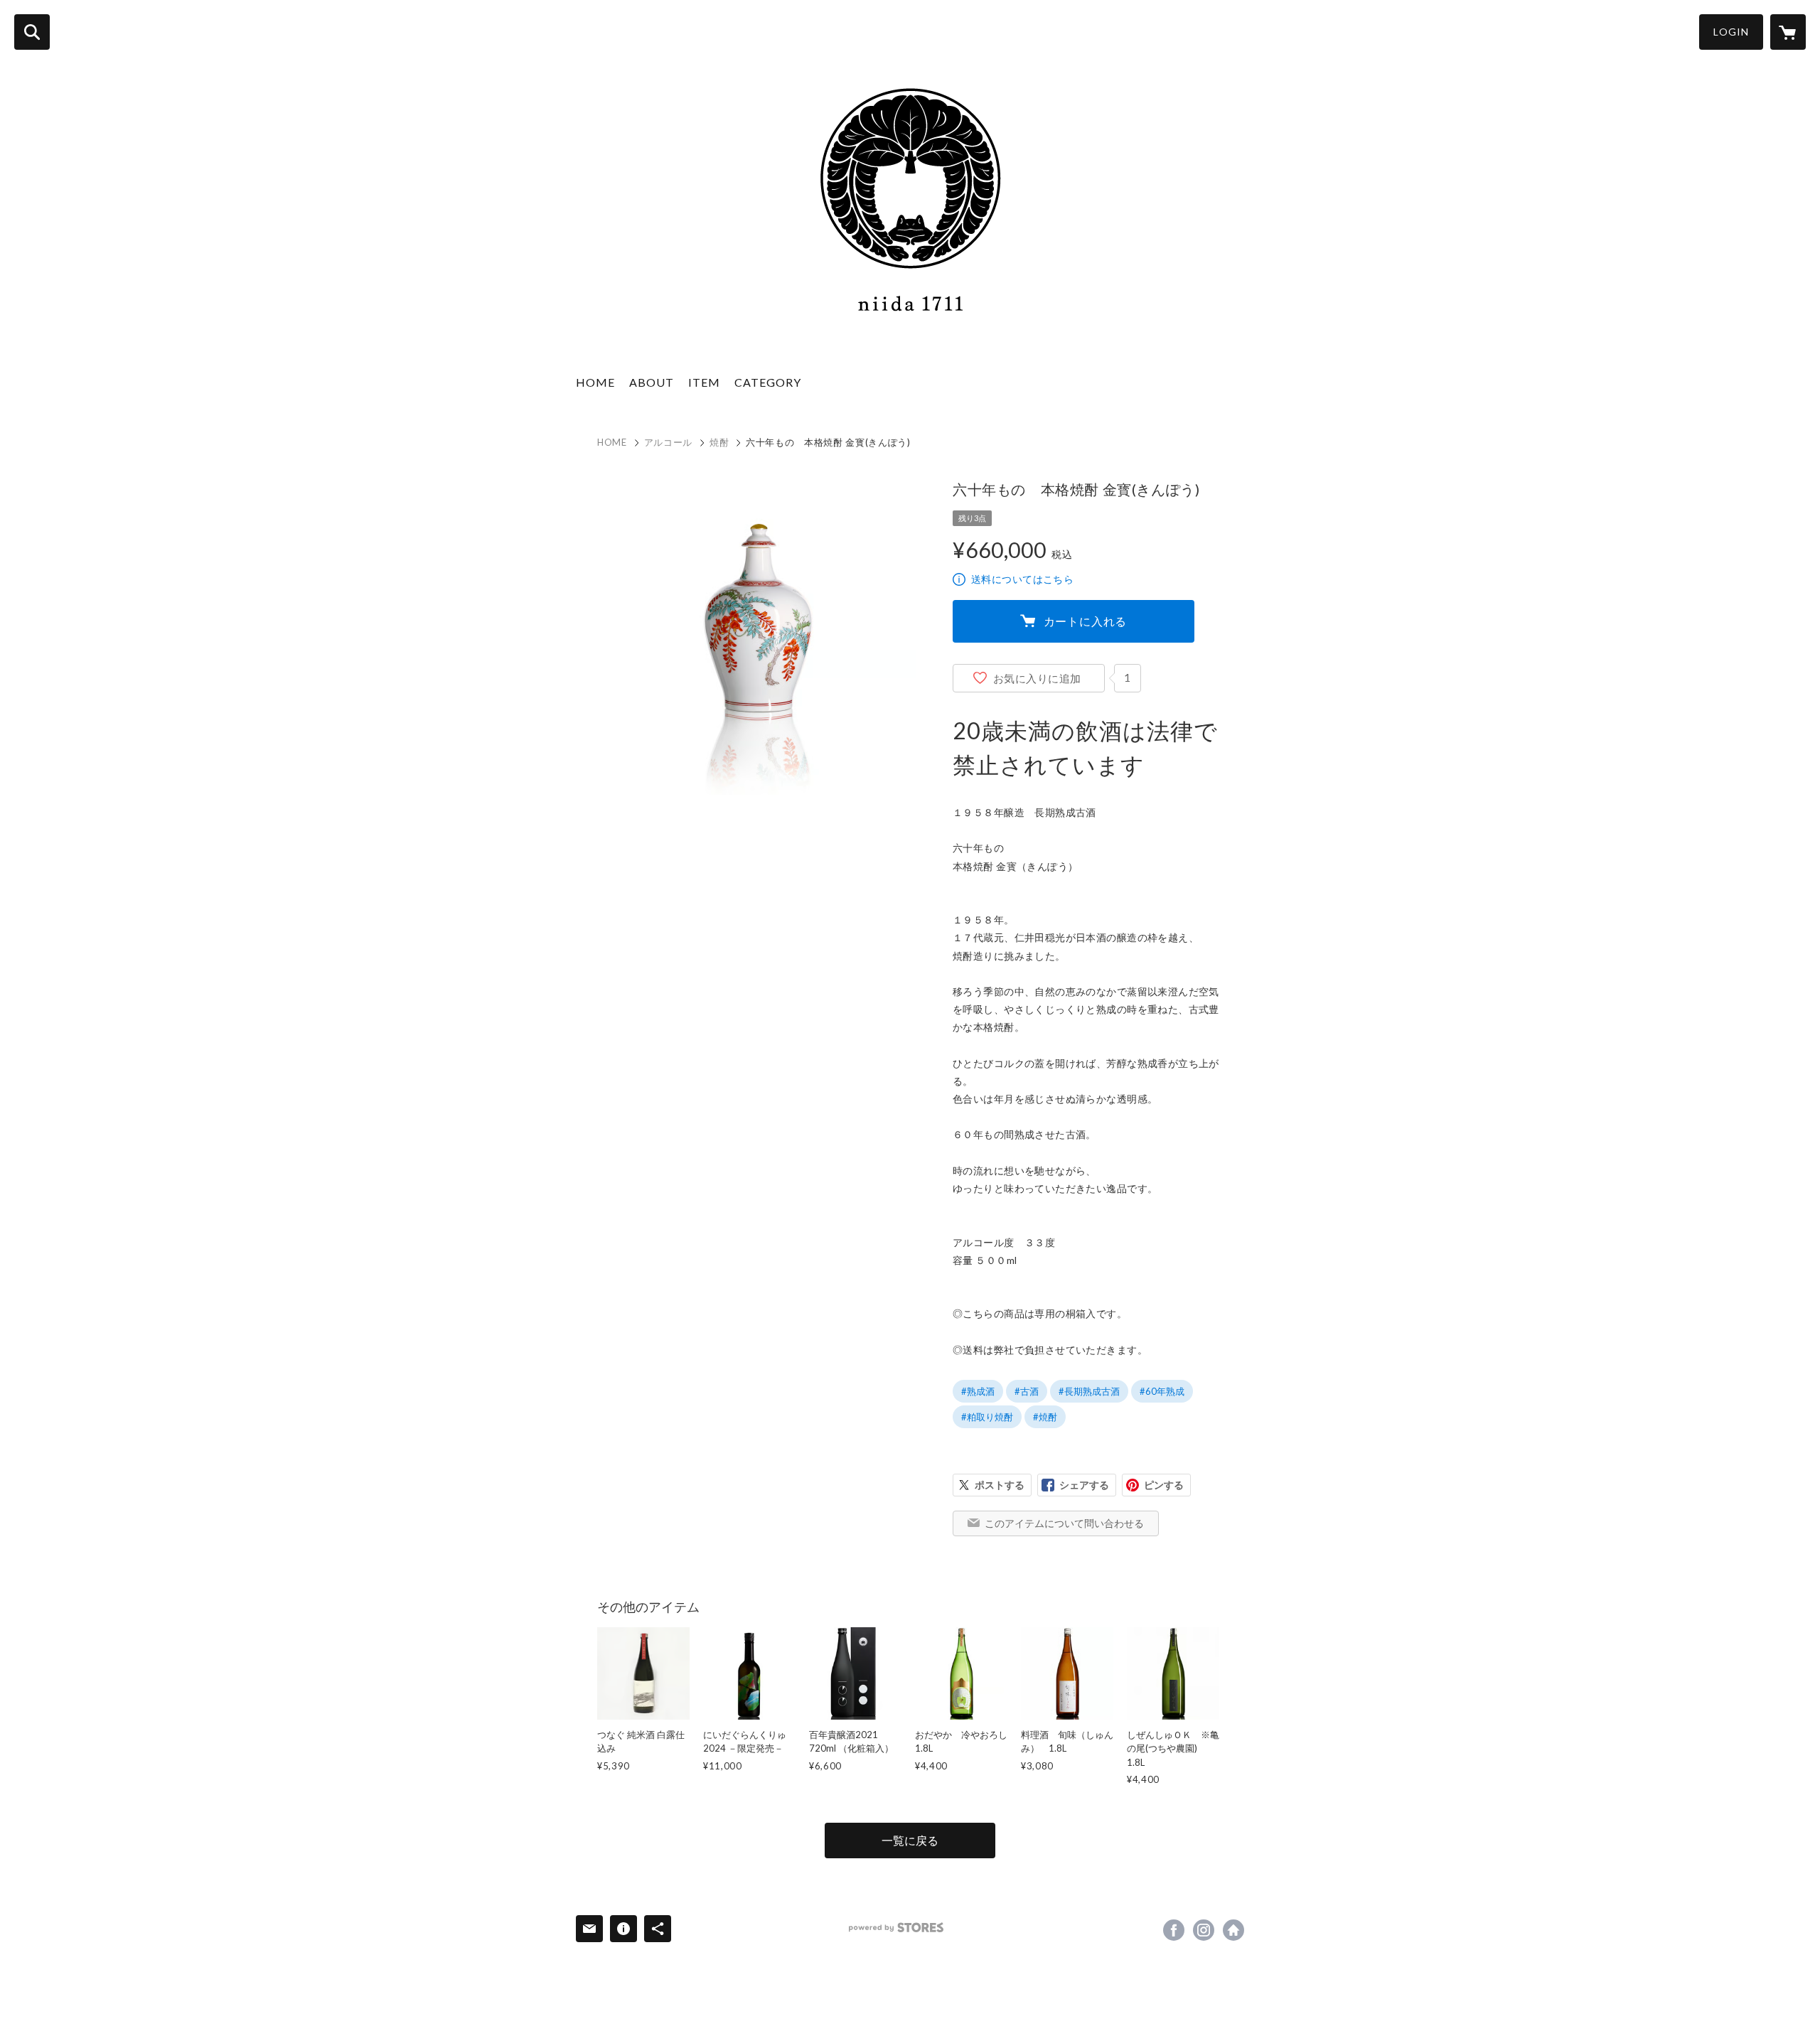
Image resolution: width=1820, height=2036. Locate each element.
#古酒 (1027, 1391)
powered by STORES (896, 1928)
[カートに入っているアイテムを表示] (1788, 32)
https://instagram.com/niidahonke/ (1204, 1930)
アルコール (668, 442)
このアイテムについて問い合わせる (1064, 1523)
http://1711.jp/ (1233, 1930)
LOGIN (1731, 32)
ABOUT (652, 382)
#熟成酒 (978, 1391)
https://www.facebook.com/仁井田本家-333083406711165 (1174, 1930)
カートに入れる (1086, 621)
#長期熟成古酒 (1089, 1391)
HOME (595, 382)
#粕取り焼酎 (987, 1417)
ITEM (704, 382)
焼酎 (719, 442)
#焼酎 (1045, 1417)
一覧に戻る (910, 1840)
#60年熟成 (1162, 1391)
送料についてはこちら (1022, 579)
